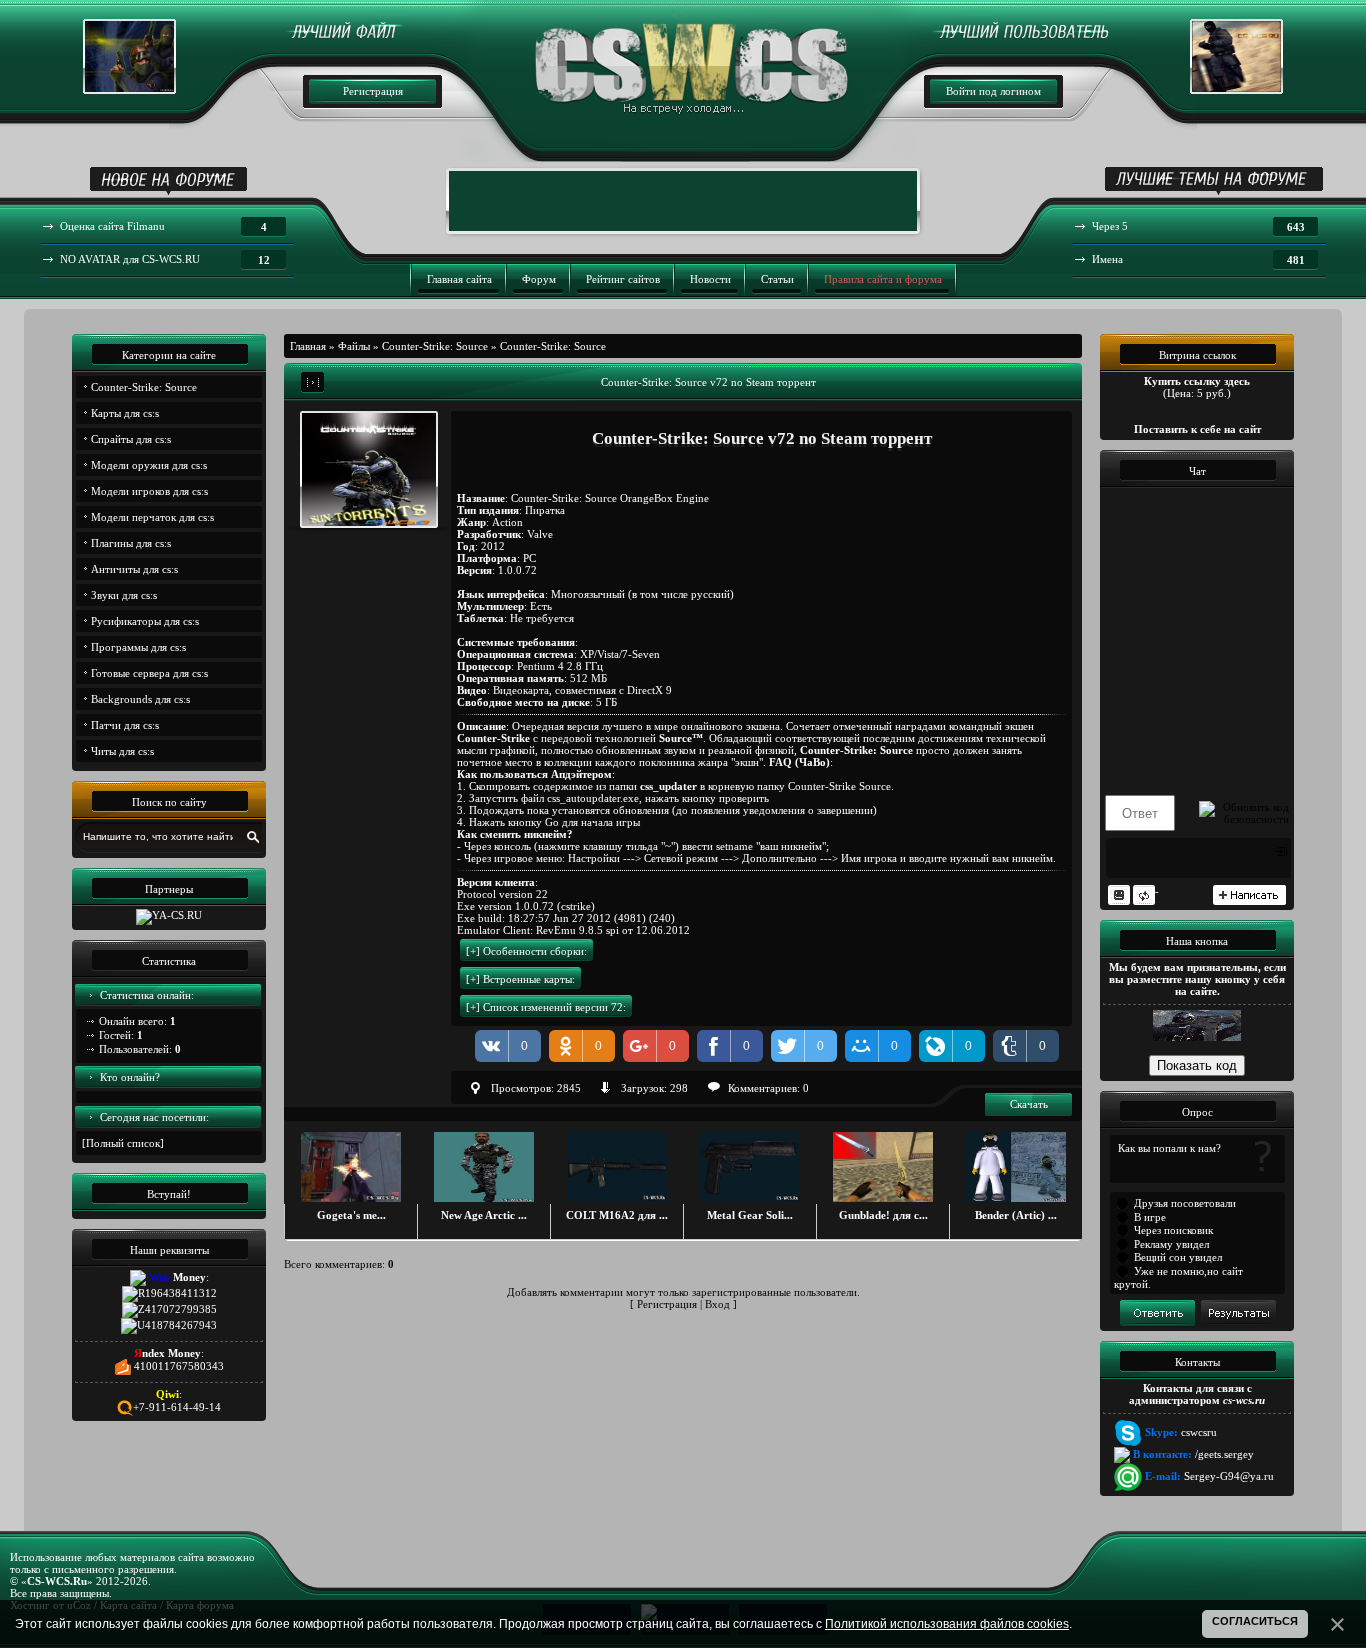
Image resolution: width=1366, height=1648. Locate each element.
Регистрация (373, 91)
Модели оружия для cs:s (149, 465)
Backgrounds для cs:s (140, 699)
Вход (717, 1304)
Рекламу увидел (1171, 1244)
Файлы (354, 346)
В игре (1150, 1217)
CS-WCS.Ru (57, 1581)
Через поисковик (1173, 1230)
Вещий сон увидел (1178, 1257)
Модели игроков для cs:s (149, 491)
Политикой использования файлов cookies (947, 1624)
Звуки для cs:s (124, 595)
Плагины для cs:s (131, 543)
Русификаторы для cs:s (145, 621)
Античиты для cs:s (134, 569)
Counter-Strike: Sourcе (144, 387)
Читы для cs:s (122, 751)
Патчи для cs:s (125, 725)
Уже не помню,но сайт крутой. (1178, 1277)
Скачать (1029, 1104)
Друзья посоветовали (1185, 1203)
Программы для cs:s (138, 647)
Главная (308, 346)
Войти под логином (993, 91)
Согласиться (1255, 1621)
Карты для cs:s (125, 413)
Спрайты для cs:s (131, 439)
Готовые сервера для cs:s (149, 673)
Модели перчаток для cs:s (152, 517)
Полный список (123, 1143)
